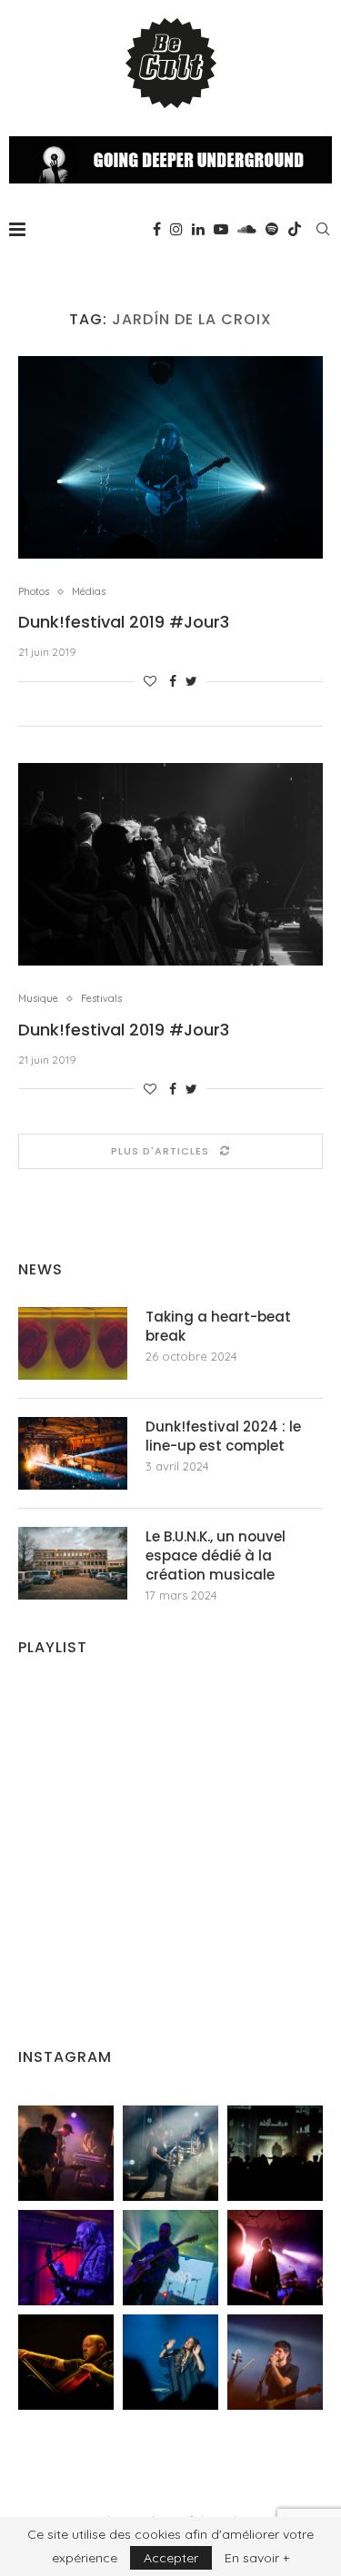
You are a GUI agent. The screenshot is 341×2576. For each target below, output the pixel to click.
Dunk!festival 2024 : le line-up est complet (223, 1436)
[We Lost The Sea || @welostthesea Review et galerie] (170, 2153)
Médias (89, 592)
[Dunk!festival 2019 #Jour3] (170, 457)
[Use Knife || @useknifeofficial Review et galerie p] (275, 2153)
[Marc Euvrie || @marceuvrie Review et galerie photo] (66, 2362)
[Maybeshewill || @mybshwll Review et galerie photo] (66, 2153)
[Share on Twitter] (191, 681)
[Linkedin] (198, 229)
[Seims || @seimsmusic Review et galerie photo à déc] (170, 2258)
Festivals (101, 999)
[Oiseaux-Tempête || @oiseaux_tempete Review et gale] (275, 2258)
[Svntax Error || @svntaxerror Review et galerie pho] (66, 2258)
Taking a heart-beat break (218, 1326)
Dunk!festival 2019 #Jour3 (124, 622)
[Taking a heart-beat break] (73, 1343)
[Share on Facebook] (173, 681)
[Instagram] (176, 229)
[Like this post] (150, 681)
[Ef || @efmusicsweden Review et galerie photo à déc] (275, 2362)
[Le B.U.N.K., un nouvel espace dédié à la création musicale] (73, 1563)
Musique (38, 999)
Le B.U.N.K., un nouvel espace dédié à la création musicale (216, 1556)
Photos (34, 592)
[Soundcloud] (247, 229)
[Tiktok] (295, 229)
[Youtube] (221, 229)
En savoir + (257, 2558)
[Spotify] (272, 229)
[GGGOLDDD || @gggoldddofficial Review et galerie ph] (170, 2362)
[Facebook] (157, 229)
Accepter (171, 2558)
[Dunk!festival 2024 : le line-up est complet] (73, 1453)
